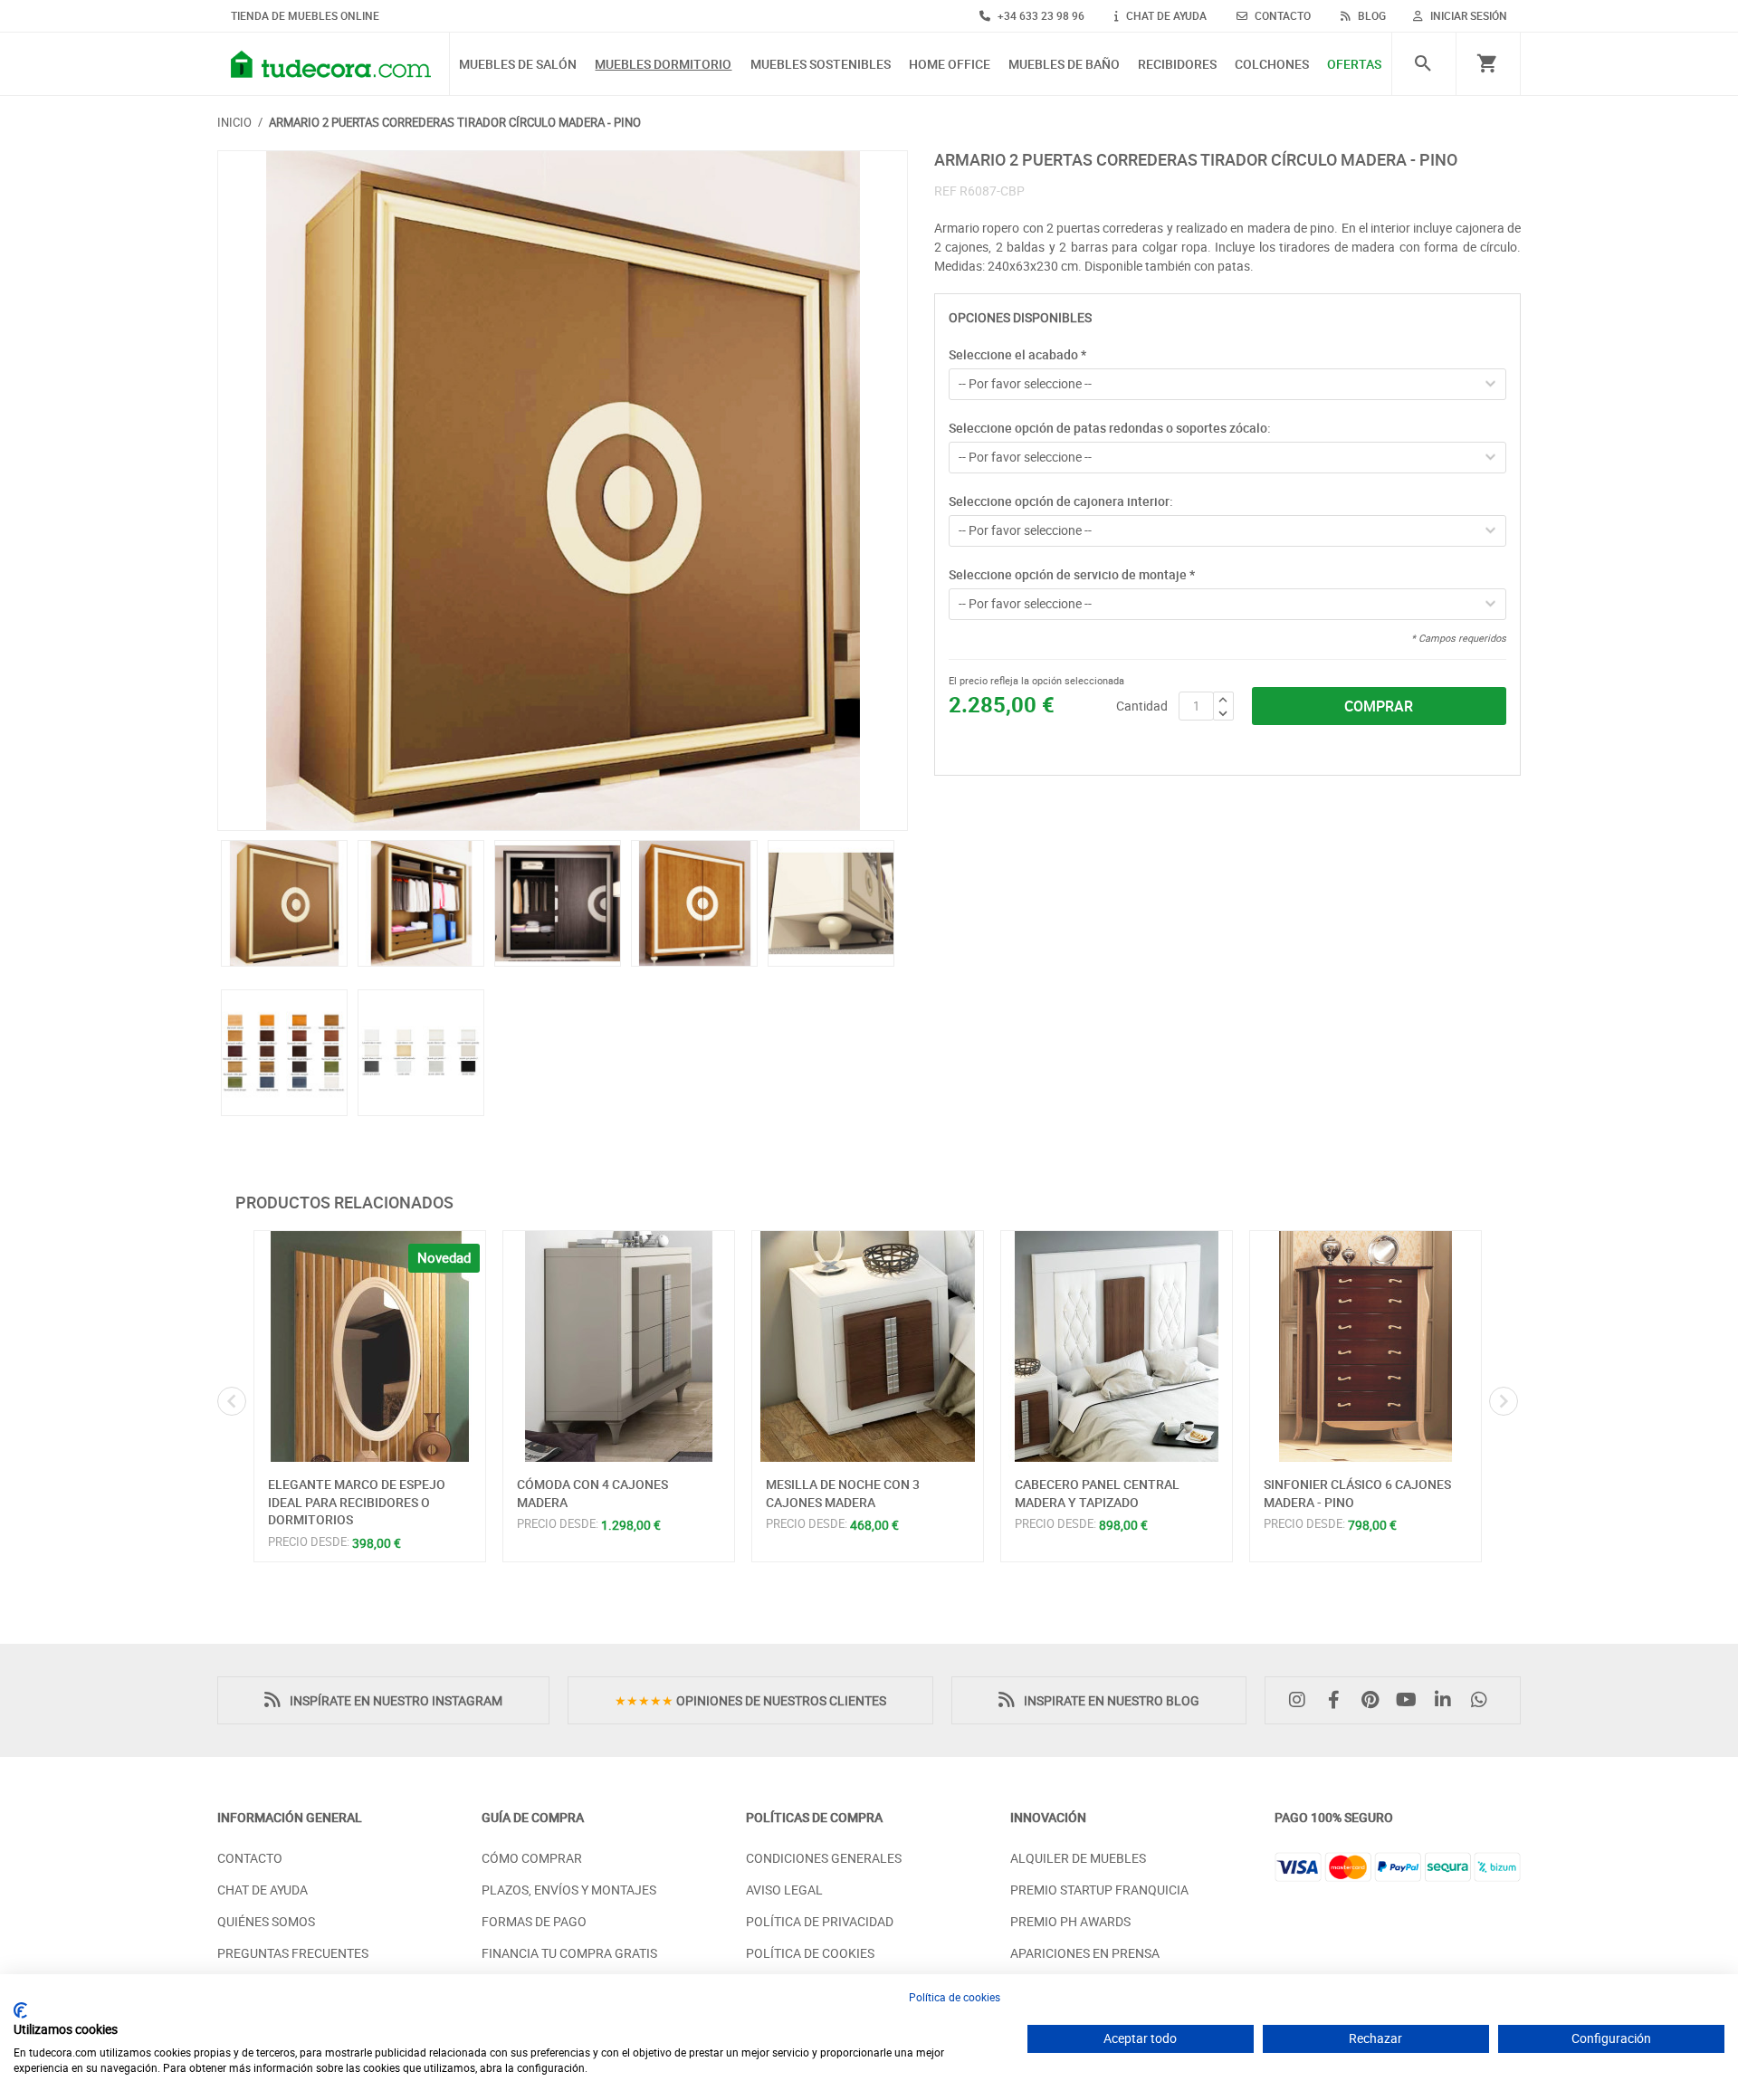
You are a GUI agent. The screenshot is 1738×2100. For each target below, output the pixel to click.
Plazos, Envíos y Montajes (569, 1890)
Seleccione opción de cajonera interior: (1061, 501)
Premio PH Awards (1070, 1921)
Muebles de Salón (518, 65)
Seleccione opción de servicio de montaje (1072, 574)
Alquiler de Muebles (1078, 1858)
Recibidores (1177, 65)
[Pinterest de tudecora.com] (1374, 1700)
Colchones (1272, 65)
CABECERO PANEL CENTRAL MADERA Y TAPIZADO (1097, 1493)
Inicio (234, 122)
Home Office (950, 65)
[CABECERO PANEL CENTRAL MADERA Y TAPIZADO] (1117, 1346)
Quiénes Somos (266, 1921)
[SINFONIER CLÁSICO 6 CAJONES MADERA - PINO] (1366, 1346)
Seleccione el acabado (1017, 354)
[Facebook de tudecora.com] (1338, 1700)
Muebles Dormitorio (663, 65)
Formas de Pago (534, 1921)
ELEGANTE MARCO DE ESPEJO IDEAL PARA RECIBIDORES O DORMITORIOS (357, 1502)
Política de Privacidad (820, 1921)
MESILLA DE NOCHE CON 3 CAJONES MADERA (843, 1493)
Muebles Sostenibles (821, 65)
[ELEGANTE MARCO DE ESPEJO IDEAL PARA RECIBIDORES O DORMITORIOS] (370, 1346)
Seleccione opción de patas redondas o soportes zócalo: (1110, 428)
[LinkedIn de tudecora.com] (1447, 1700)
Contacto (250, 1858)
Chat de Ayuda (263, 1890)
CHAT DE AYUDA (1165, 15)
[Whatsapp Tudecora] (1484, 1700)
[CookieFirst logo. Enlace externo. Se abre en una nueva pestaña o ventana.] (20, 2010)
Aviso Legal (784, 1890)
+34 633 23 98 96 (1040, 15)
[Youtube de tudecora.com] (1411, 1700)
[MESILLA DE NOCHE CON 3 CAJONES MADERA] (868, 1346)
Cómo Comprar (532, 1858)
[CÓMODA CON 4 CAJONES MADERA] (619, 1346)
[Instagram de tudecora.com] (1302, 1700)
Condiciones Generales (824, 1858)
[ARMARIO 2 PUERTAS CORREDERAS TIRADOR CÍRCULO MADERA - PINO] (563, 491)
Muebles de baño (1064, 65)
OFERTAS (1354, 65)
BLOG (1370, 15)
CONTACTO (1281, 15)
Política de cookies (955, 1997)
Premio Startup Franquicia (1099, 1890)
